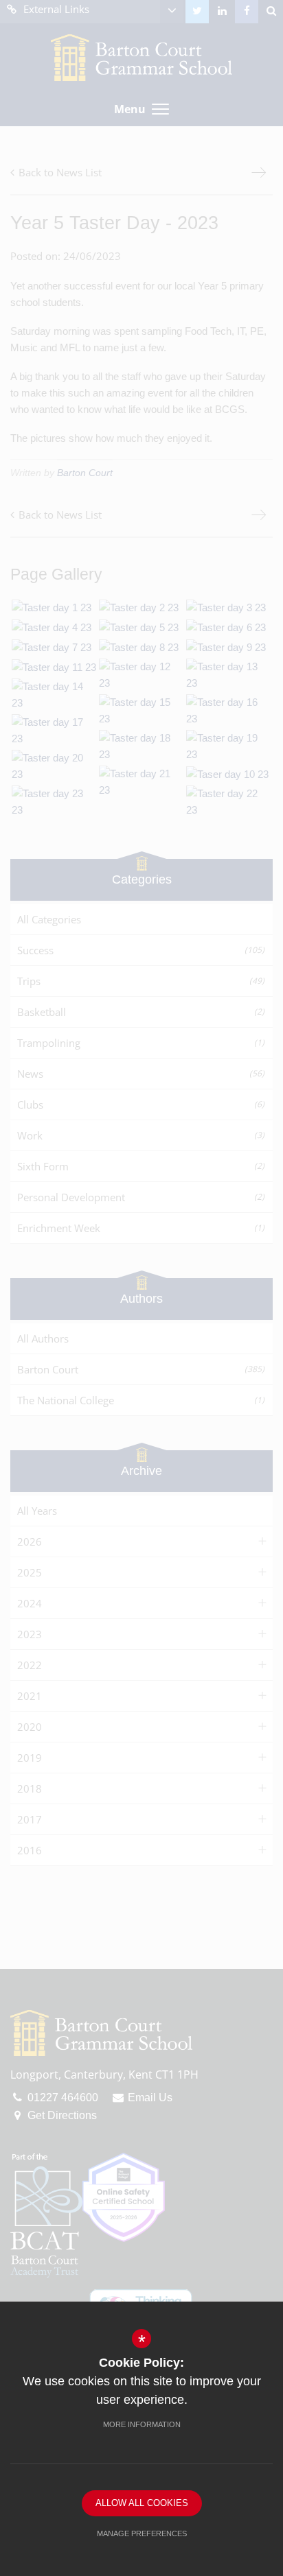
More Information (142, 2424)
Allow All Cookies (142, 2503)
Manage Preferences (142, 2533)
